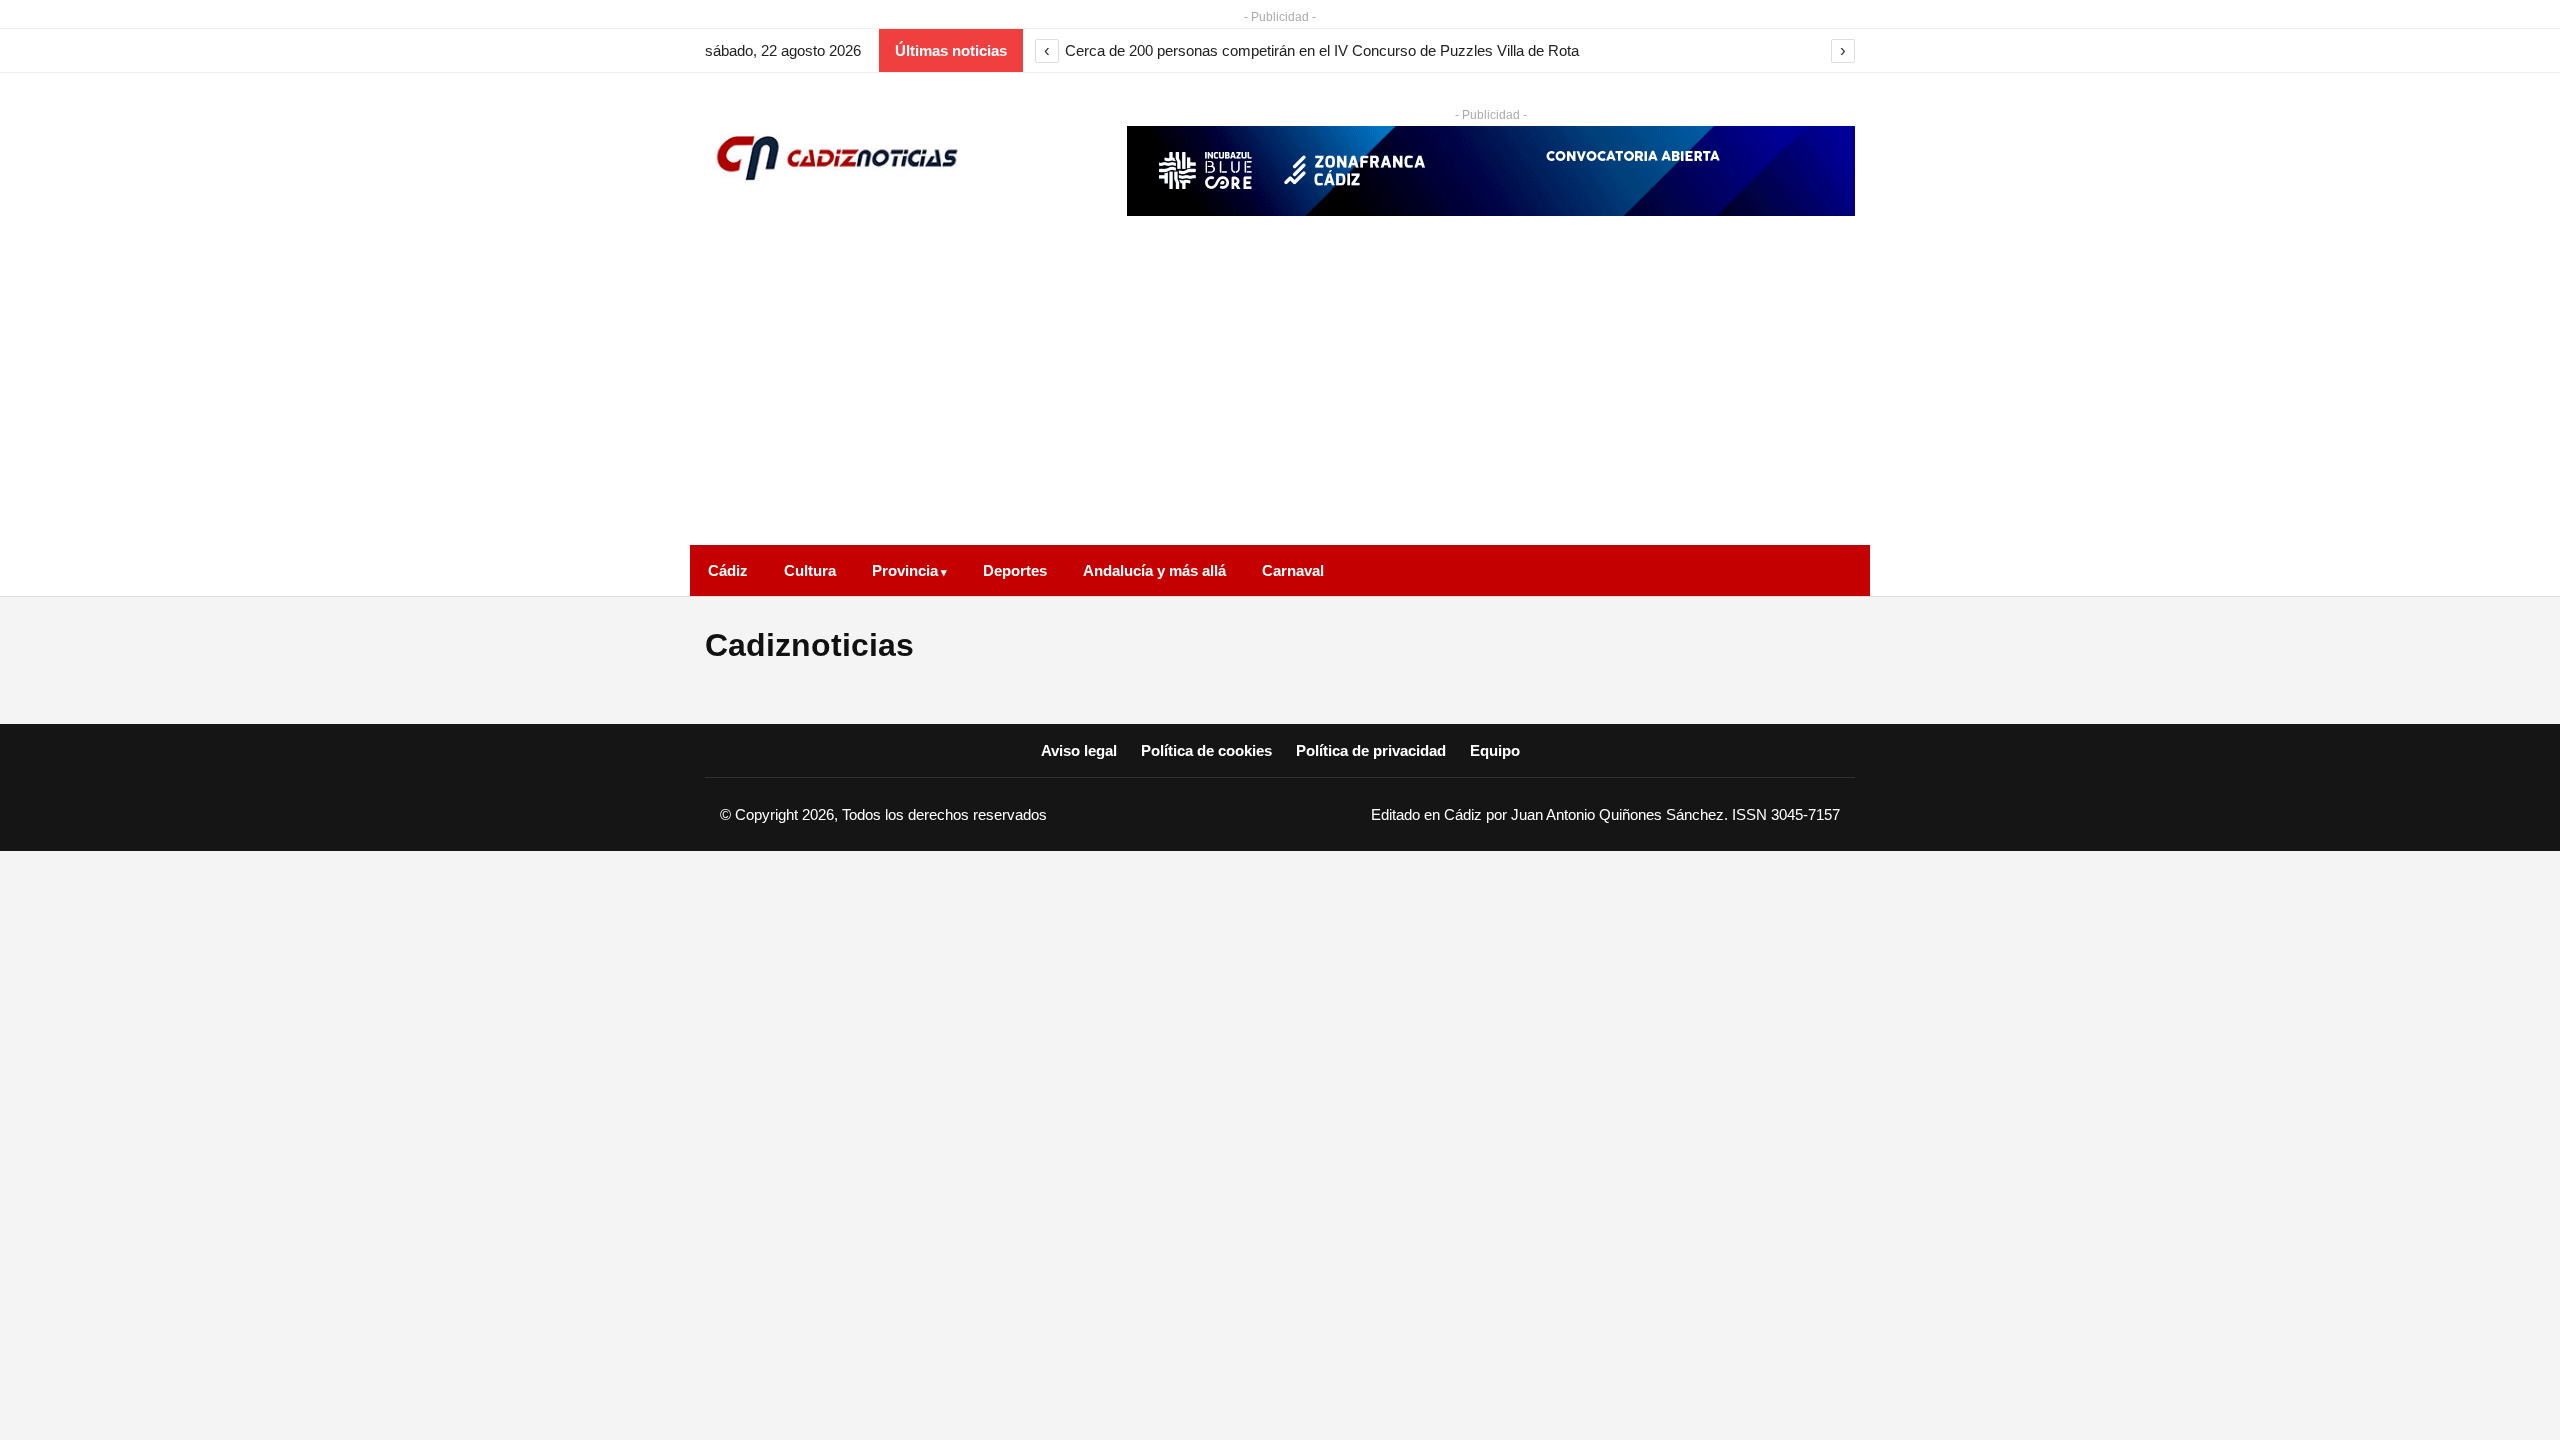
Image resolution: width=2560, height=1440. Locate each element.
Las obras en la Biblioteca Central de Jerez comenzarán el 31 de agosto (1299, 50)
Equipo (1495, 750)
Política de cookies (1206, 750)
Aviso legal (1079, 750)
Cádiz (728, 570)
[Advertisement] (1280, 395)
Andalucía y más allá (1154, 570)
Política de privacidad (1371, 750)
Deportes (1015, 570)
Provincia (905, 570)
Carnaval (1293, 570)
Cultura (810, 570)
